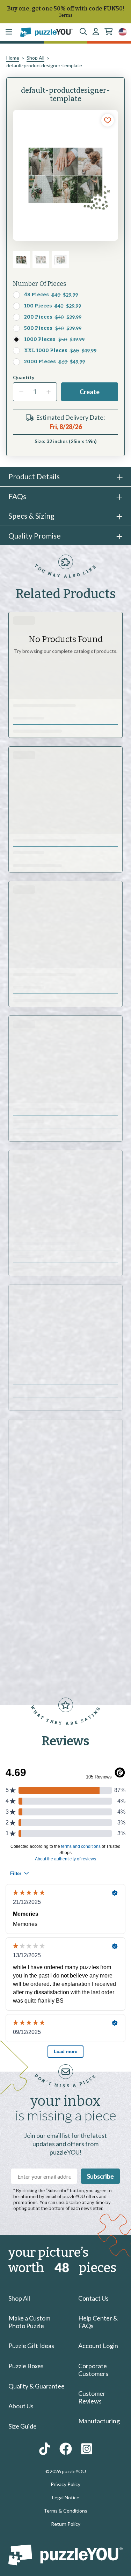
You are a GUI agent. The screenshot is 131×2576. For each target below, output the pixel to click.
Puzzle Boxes (26, 2366)
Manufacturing (99, 2421)
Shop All (35, 58)
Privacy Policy (65, 2484)
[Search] (83, 32)
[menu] (9, 32)
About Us (21, 2406)
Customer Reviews (92, 2397)
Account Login (98, 2346)
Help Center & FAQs (98, 2322)
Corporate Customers (93, 2370)
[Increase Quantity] (49, 392)
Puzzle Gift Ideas (31, 2346)
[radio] (16, 295)
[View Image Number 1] (21, 260)
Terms (65, 15)
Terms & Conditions (65, 2511)
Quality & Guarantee (37, 2386)
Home (13, 58)
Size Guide (23, 2426)
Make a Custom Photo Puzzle (29, 2322)
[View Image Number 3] (60, 260)
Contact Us (93, 2298)
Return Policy (66, 2524)
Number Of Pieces (39, 284)
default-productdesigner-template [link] (44, 65)
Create (90, 392)
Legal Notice (66, 2497)
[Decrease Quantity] (21, 392)
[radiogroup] (65, 328)
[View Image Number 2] (41, 260)
